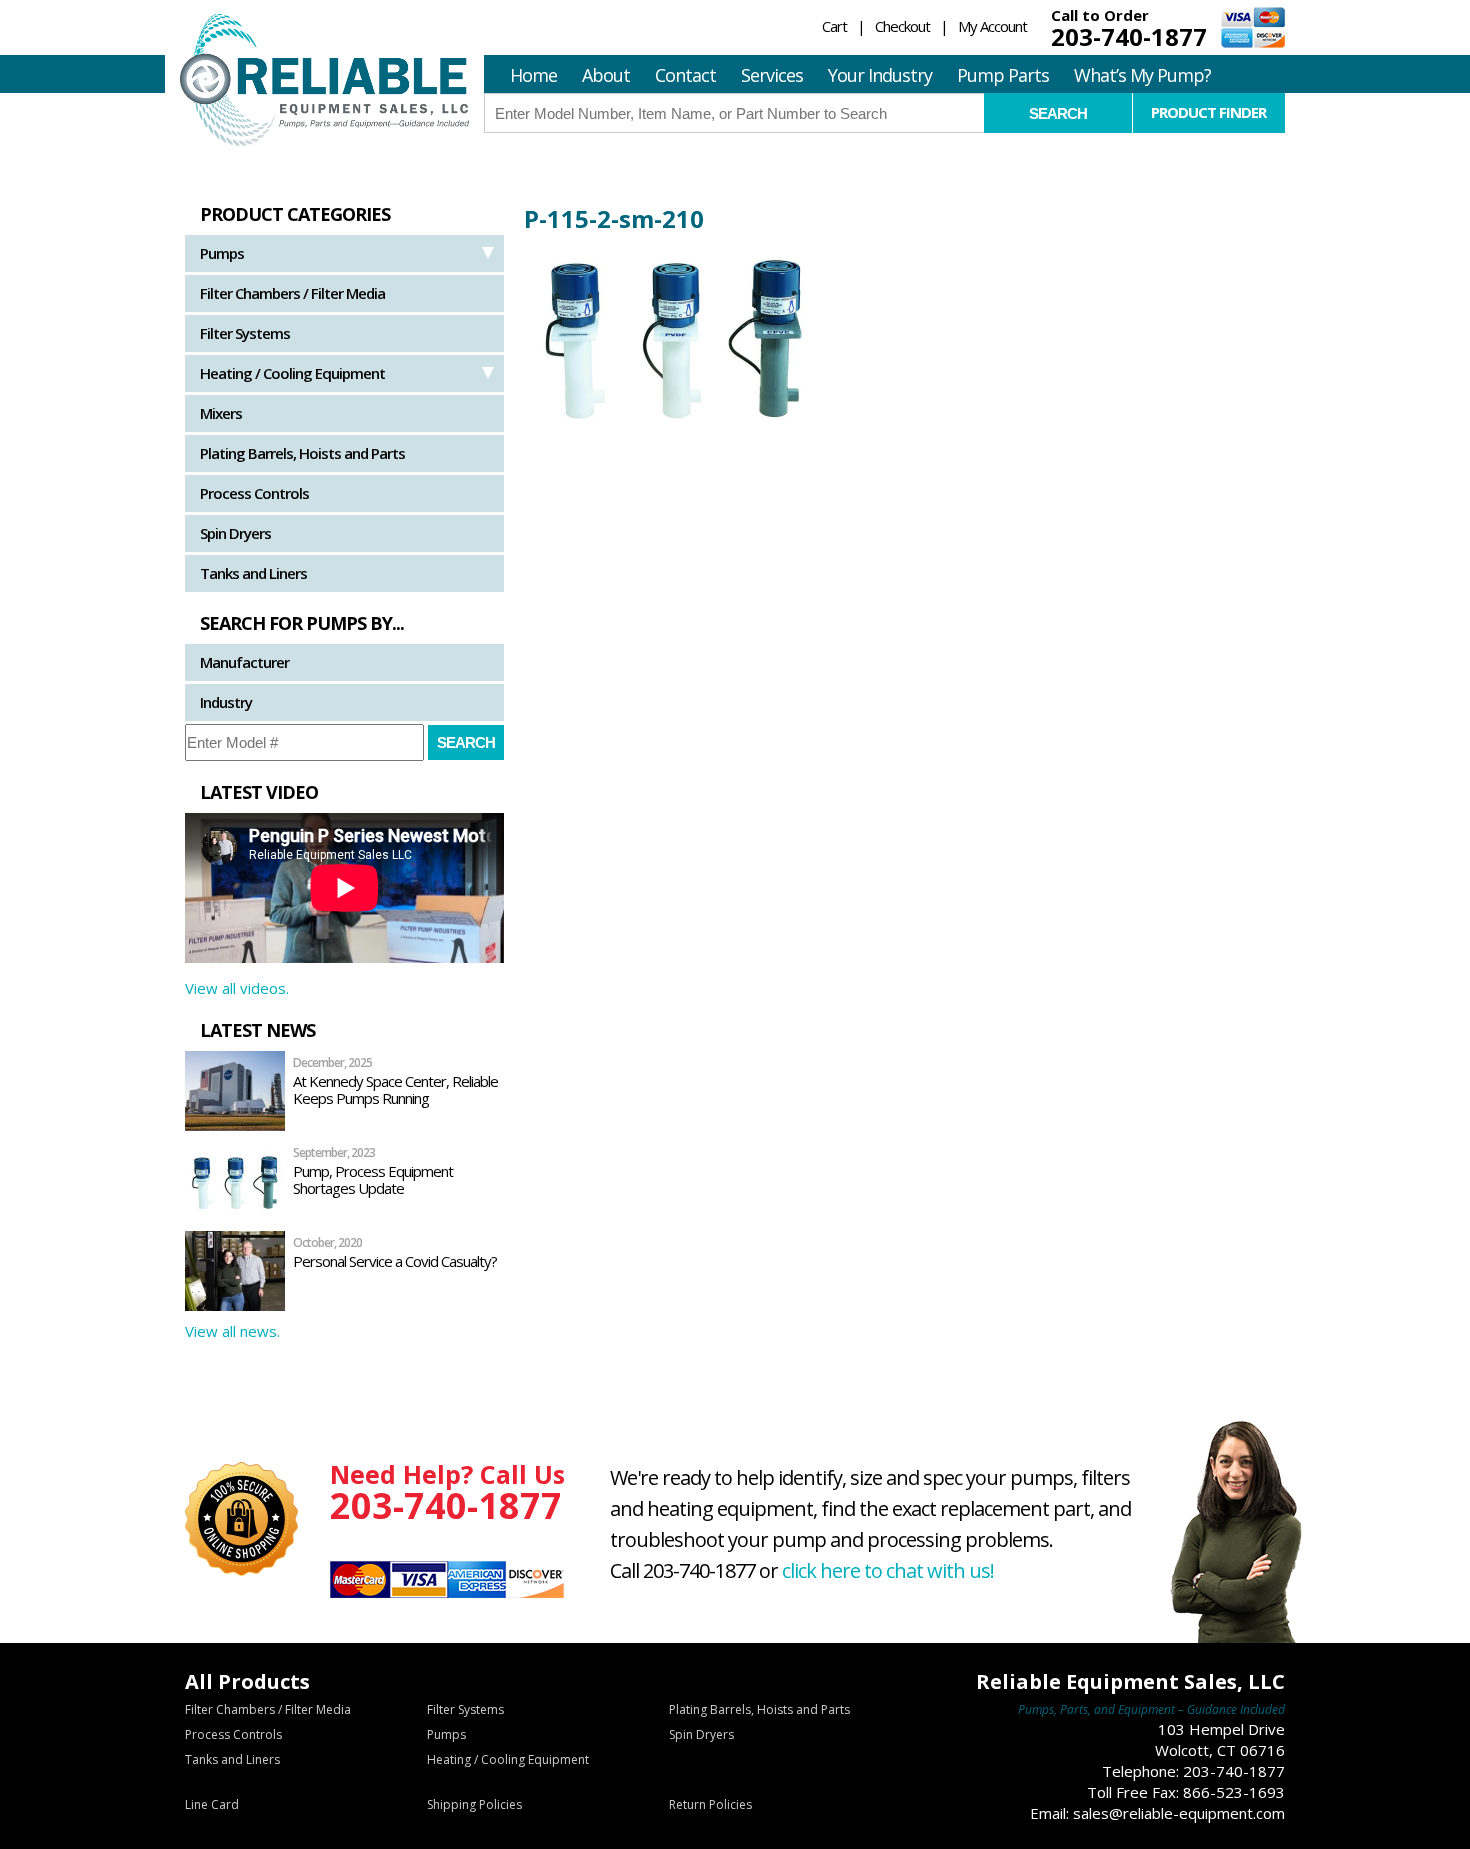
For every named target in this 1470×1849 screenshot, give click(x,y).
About (606, 75)
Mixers (221, 413)
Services (772, 75)
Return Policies (710, 1804)
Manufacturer (244, 662)
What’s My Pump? (1142, 75)
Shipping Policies (474, 1804)
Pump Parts (1003, 75)
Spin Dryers (235, 533)
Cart (834, 26)
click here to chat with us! (888, 1570)
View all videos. (237, 988)
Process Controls (254, 493)
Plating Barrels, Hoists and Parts (302, 453)
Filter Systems (245, 333)
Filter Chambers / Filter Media (292, 293)
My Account (992, 26)
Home (533, 75)
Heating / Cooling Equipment (292, 373)
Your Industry (880, 75)
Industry (226, 702)
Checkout (902, 26)
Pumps (222, 253)
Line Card (212, 1804)
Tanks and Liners (253, 573)
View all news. (232, 1331)
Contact (685, 75)
